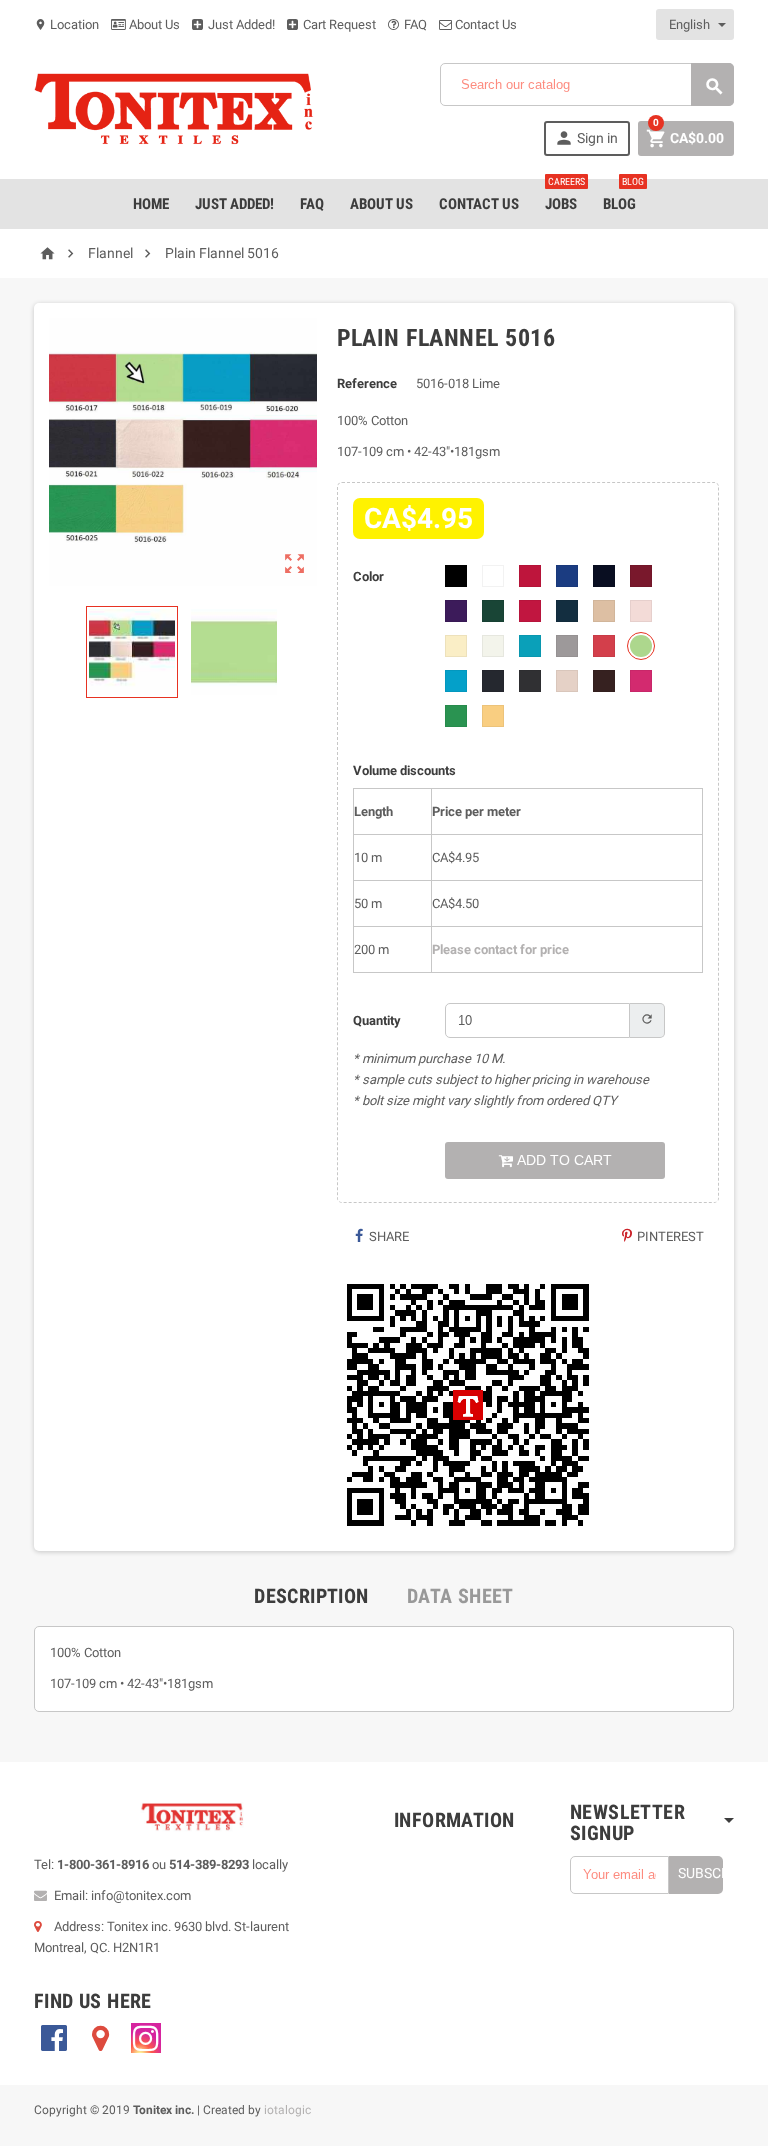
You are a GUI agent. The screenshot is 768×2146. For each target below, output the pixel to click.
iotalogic (287, 2110)
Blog (623, 196)
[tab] (311, 1596)
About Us (153, 24)
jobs (565, 196)
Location (66, 24)
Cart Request (338, 24)
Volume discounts (404, 770)
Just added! (234, 204)
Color (368, 576)
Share (387, 1236)
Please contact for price (500, 949)
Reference (367, 383)
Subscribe (700, 1873)
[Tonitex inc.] (174, 108)
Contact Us (484, 24)
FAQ (414, 24)
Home (151, 204)
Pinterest (669, 1236)
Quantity (377, 1020)
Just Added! (240, 24)
